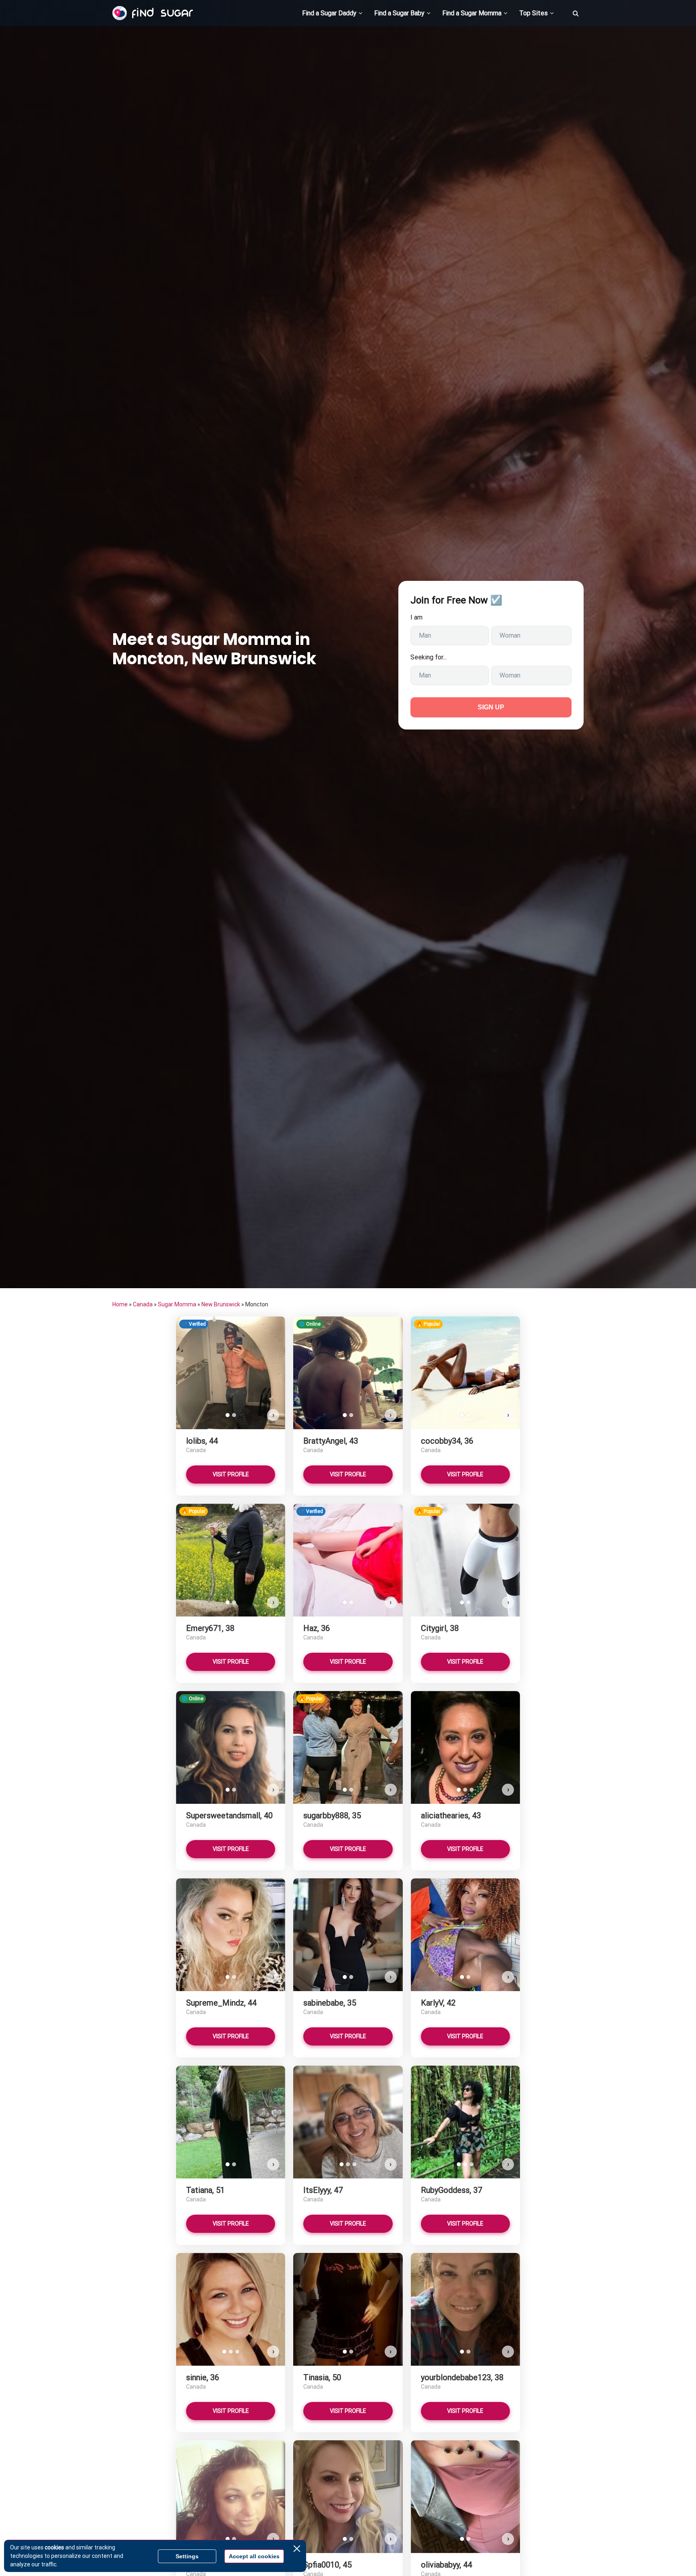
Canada (143, 1304)
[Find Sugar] (153, 13)
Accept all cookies (254, 2556)
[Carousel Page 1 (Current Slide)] (228, 1415)
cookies (54, 2547)
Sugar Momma (177, 1304)
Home (120, 1304)
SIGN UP (491, 707)
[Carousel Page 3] (472, 1790)
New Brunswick (221, 1304)
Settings (187, 2556)
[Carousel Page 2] (234, 1415)
